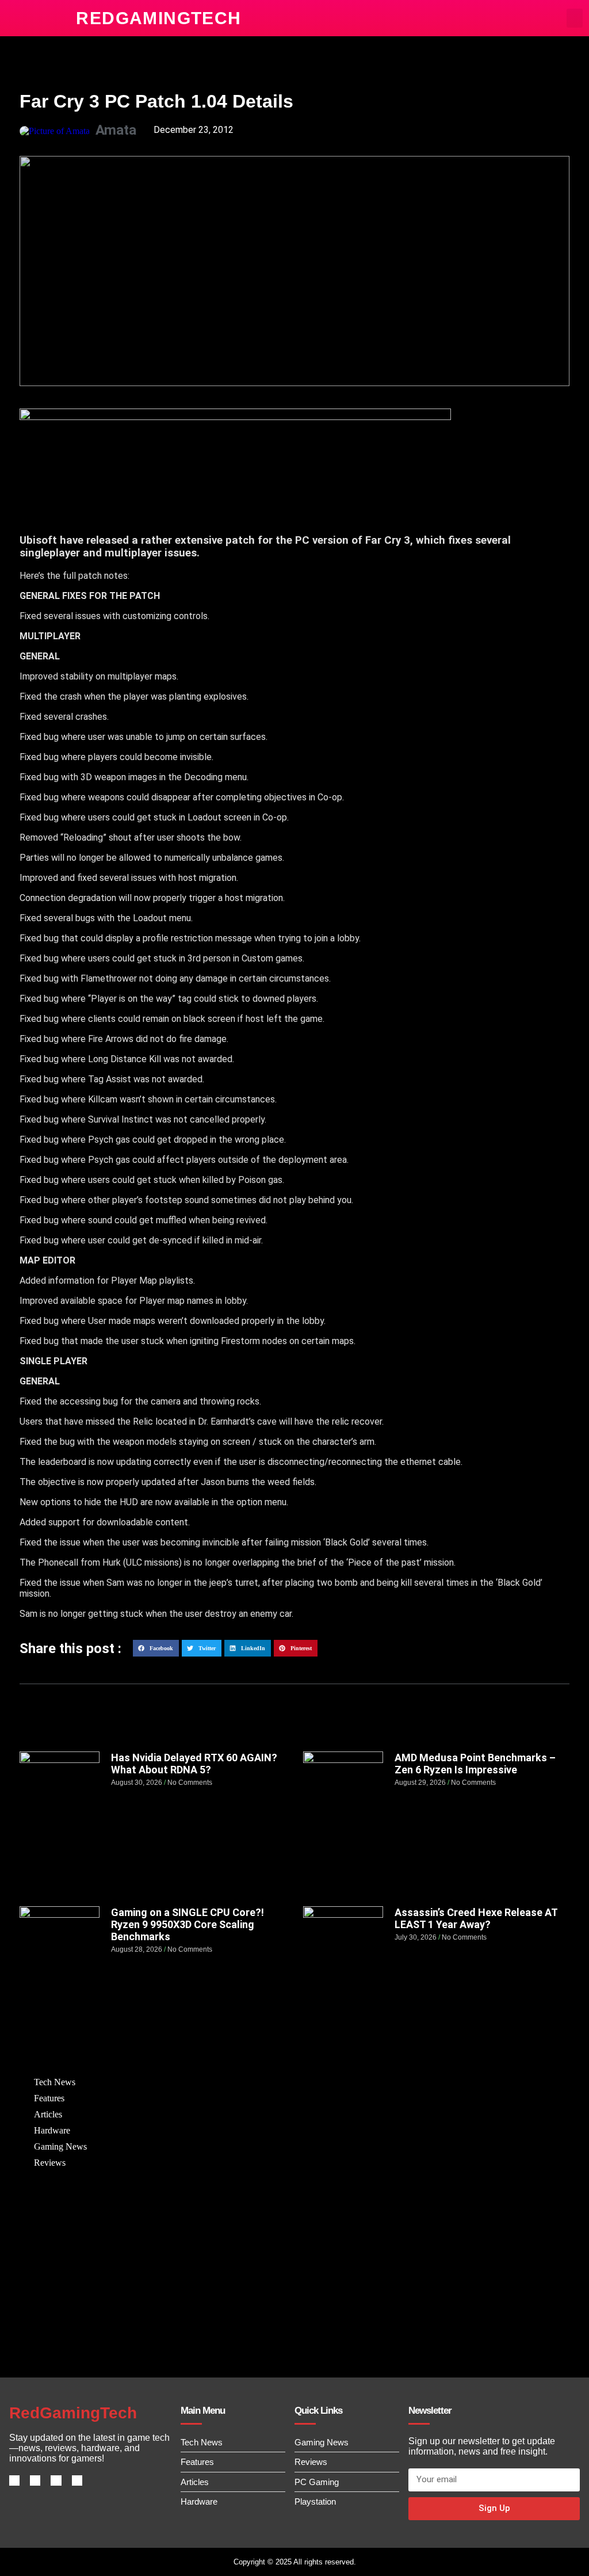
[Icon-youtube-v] (77, 2480)
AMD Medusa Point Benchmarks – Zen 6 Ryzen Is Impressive (475, 1764)
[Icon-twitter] (35, 2480)
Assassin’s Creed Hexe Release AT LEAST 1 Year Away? (476, 1918)
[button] (575, 18)
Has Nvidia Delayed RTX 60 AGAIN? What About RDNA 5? (194, 1764)
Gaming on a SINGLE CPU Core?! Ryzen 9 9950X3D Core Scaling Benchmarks (188, 1924)
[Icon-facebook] (14, 2480)
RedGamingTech (158, 18)
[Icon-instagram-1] (56, 2480)
